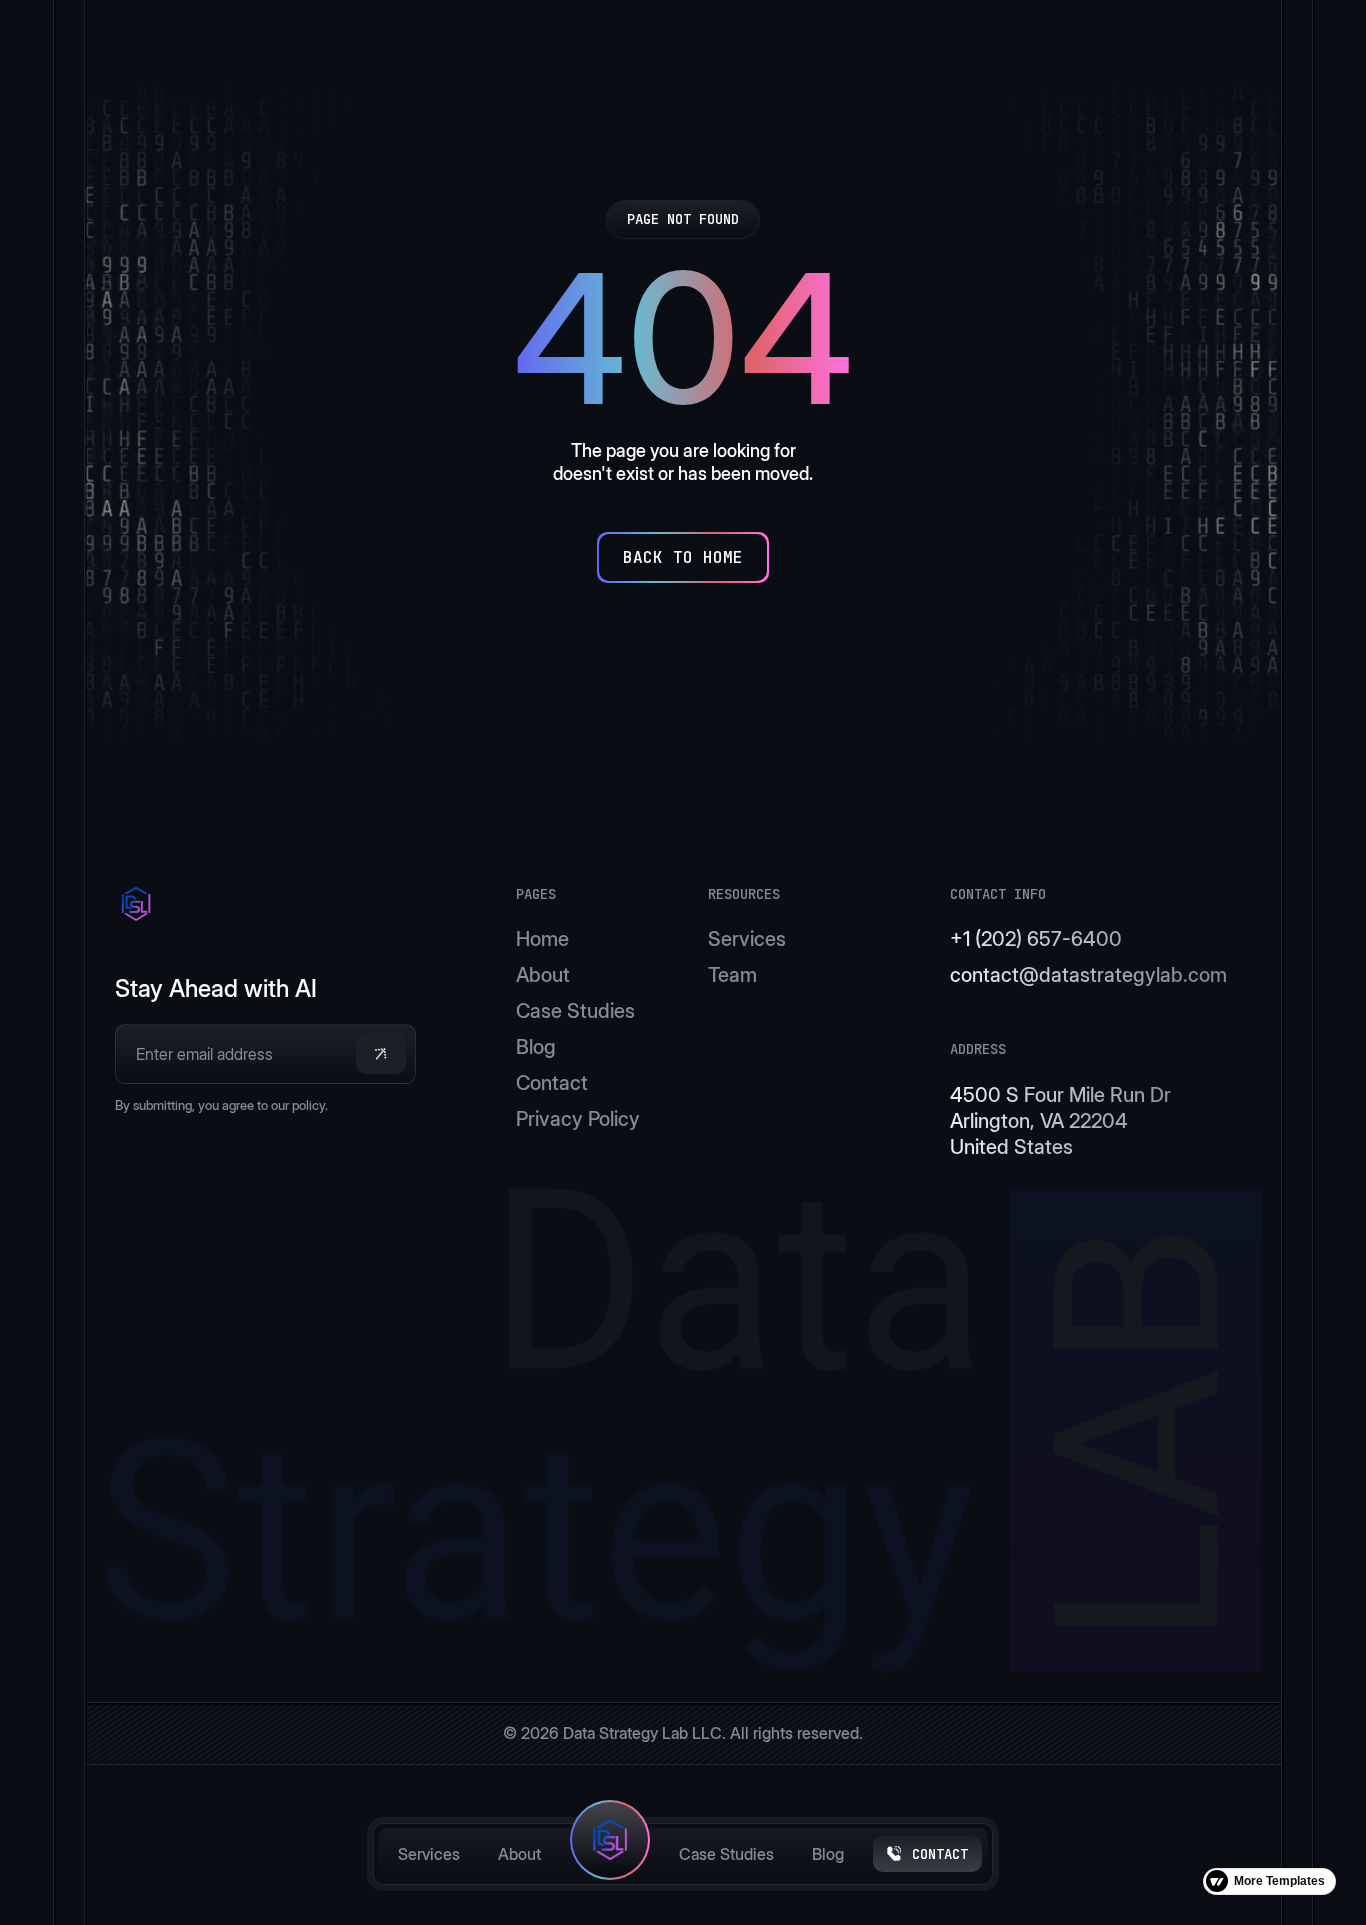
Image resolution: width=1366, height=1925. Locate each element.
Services (429, 1854)
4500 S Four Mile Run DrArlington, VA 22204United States (1060, 1121)
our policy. (299, 1105)
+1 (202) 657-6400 (1036, 939)
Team (732, 975)
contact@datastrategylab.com (1088, 975)
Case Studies (726, 1854)
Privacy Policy (578, 1119)
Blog (828, 1854)
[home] (610, 1854)
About (519, 1854)
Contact (552, 1083)
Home (542, 939)
